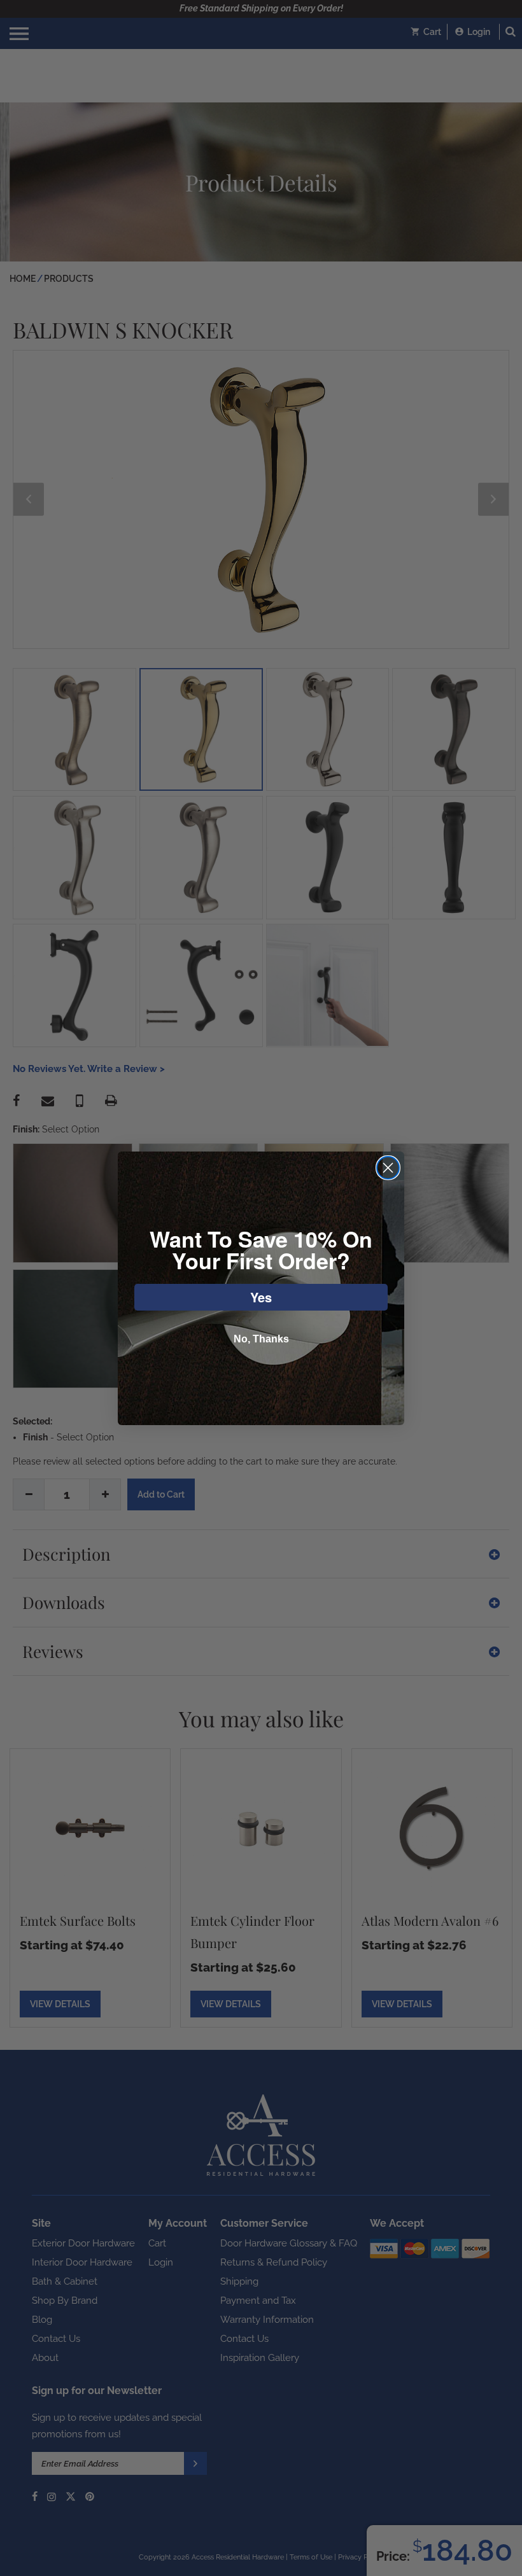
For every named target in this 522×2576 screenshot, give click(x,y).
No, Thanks (261, 1339)
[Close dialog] (388, 1168)
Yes (261, 1297)
